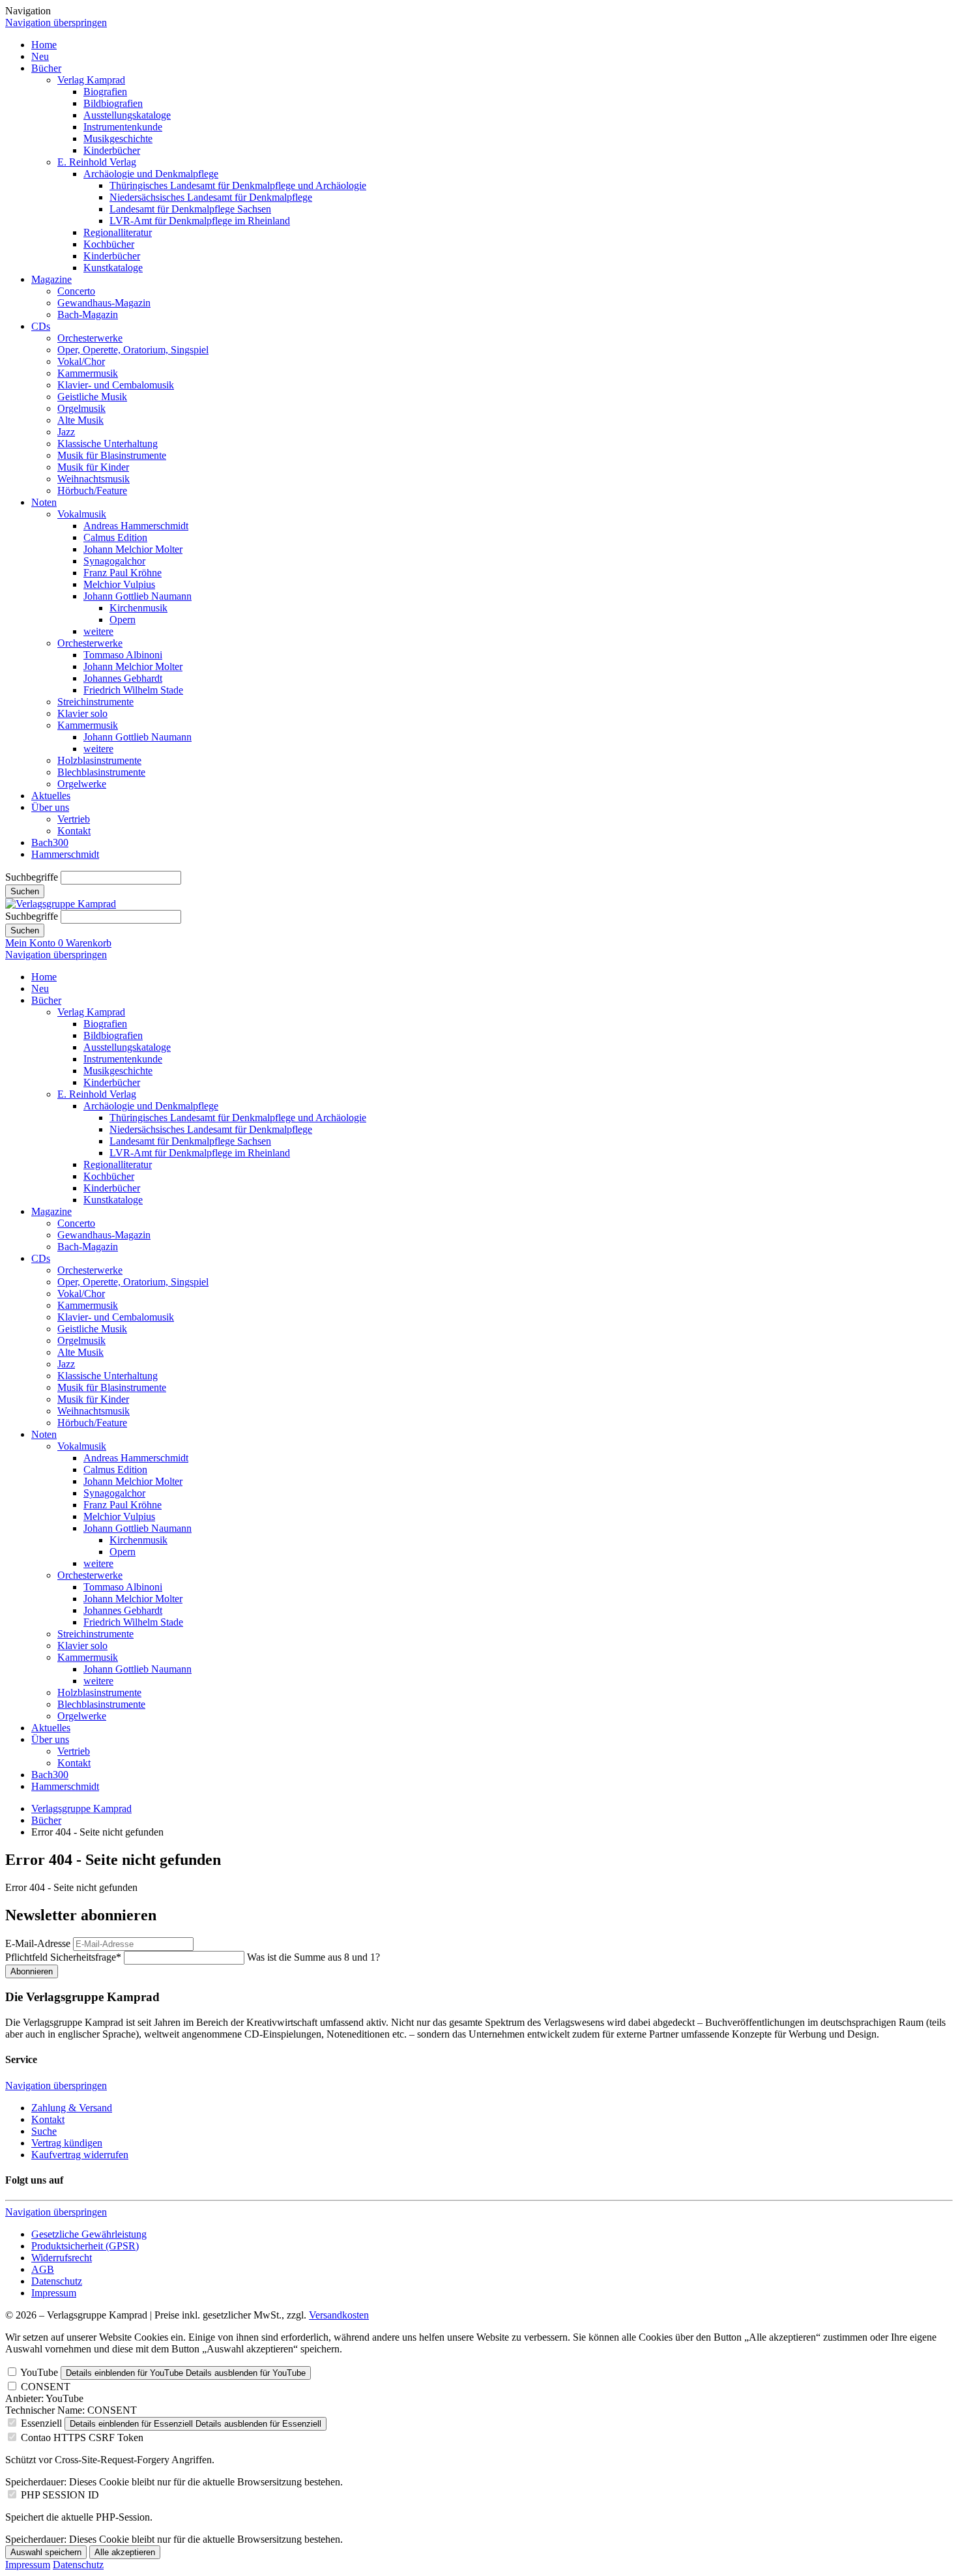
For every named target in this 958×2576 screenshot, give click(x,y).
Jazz (66, 432)
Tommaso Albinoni (123, 655)
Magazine (51, 279)
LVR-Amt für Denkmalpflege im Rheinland (200, 221)
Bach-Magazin (88, 315)
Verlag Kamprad (91, 80)
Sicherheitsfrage (63, 1957)
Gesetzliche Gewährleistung (89, 2234)
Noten (44, 502)
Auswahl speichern (46, 2552)
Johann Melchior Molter (133, 549)
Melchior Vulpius (119, 584)
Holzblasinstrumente (99, 760)
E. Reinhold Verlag (97, 162)
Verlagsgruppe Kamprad (81, 1808)
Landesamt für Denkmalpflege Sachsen (190, 209)
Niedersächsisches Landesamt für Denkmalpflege (211, 197)
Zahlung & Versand (72, 2108)
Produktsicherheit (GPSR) (85, 2246)
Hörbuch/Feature (92, 490)
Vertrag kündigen (67, 2143)
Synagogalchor (114, 561)
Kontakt (74, 831)
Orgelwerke (82, 784)
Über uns (50, 807)
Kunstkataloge (113, 268)
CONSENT (46, 2387)
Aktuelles (51, 796)
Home (44, 45)
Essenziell (41, 2423)
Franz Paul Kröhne (123, 573)
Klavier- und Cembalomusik (116, 385)
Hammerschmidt (65, 854)
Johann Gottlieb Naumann (138, 596)
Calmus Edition (115, 537)
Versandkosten (339, 2315)
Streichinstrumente (95, 702)
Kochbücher (109, 244)
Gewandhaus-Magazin (104, 303)
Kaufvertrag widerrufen (80, 2155)
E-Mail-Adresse (38, 1943)
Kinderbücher (112, 150)
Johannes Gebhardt (123, 678)
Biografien (105, 92)
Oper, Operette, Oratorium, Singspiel (133, 350)
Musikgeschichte (118, 139)
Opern (123, 620)
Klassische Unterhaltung (108, 444)
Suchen (25, 891)
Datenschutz (57, 2281)
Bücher (46, 68)
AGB (43, 2269)
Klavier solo (82, 713)
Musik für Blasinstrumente (112, 455)
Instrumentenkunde (123, 127)
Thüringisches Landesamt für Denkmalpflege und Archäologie (238, 185)
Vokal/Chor (81, 361)
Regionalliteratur (118, 232)
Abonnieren (32, 1971)
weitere (98, 631)
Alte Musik (80, 420)
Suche (44, 2131)
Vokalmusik (82, 514)
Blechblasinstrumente (101, 772)
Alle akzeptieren (125, 2552)
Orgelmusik (81, 408)
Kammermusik (88, 373)
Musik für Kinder (93, 467)
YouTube (39, 2372)
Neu (40, 56)
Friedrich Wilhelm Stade (133, 690)
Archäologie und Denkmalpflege (151, 174)
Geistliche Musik (92, 397)
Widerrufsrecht (62, 2258)
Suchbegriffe (32, 877)
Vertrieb (74, 819)
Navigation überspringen (56, 22)
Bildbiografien (113, 103)
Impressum (54, 2293)
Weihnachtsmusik (94, 479)
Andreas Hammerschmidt (136, 526)
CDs (41, 326)
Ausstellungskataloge (127, 115)
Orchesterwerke (90, 338)
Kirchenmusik (138, 608)
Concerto (76, 291)
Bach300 (50, 842)
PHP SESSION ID (60, 2495)
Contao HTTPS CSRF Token (82, 2437)
